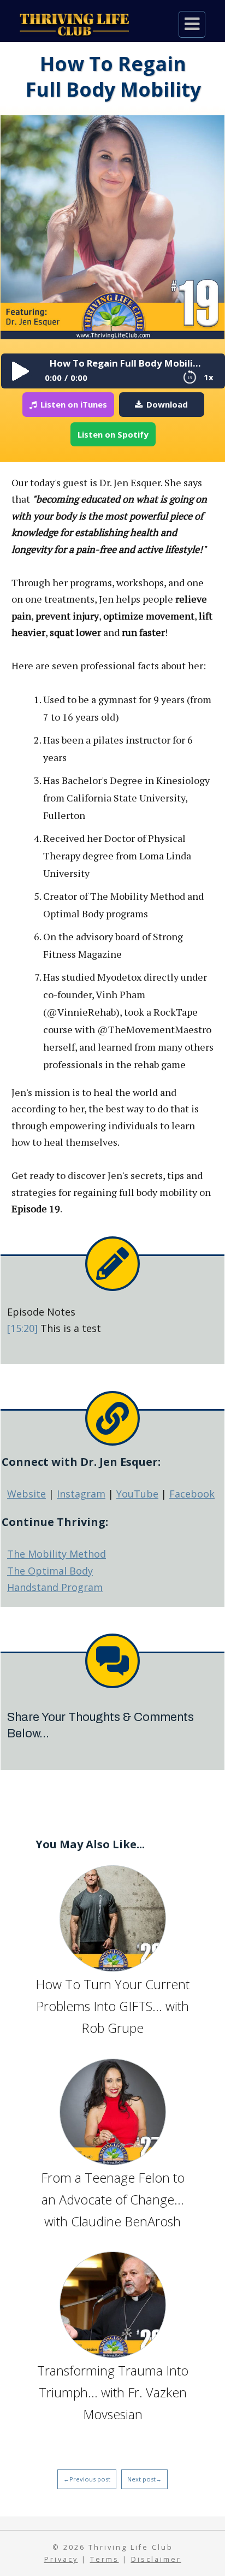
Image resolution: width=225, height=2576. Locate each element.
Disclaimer (156, 2559)
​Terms (105, 2559)
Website (26, 1494)
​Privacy (61, 2559)
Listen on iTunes (74, 404)
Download (167, 404)
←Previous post (87, 2479)
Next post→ (144, 2479)
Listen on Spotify (113, 434)
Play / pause (19, 371)
